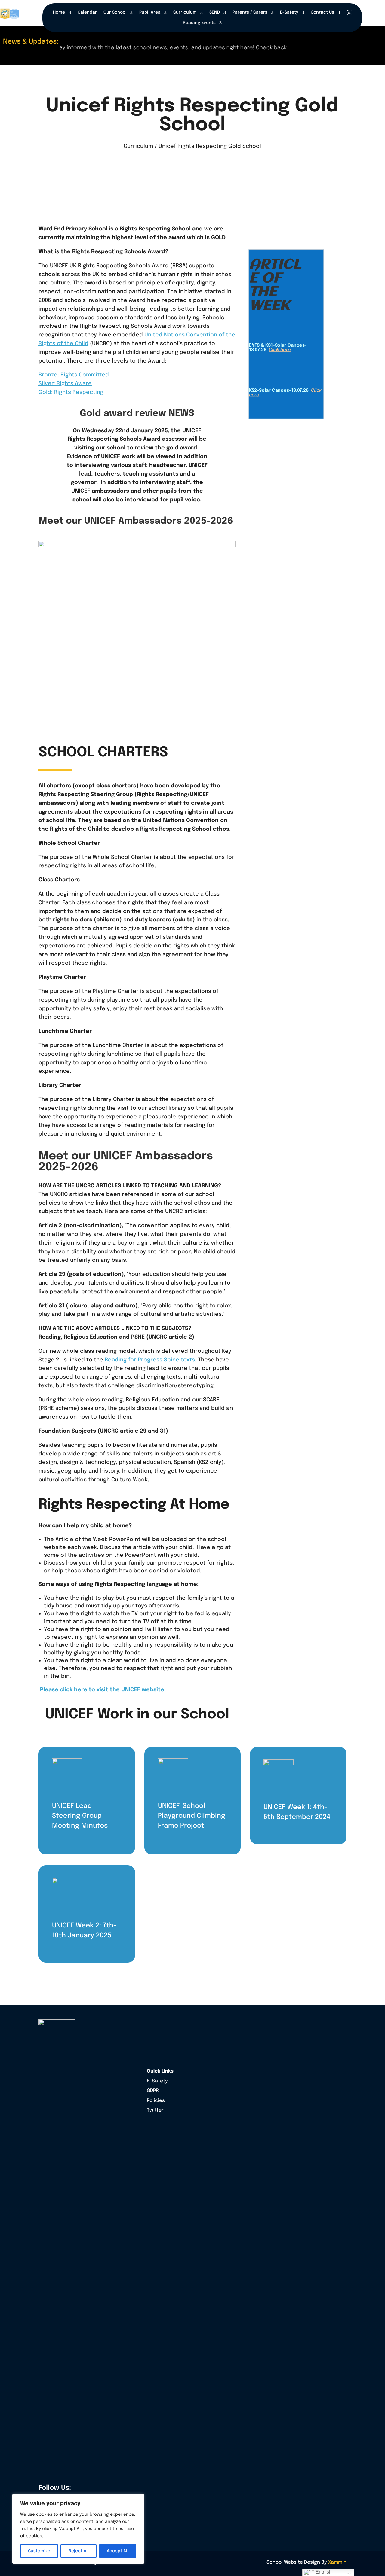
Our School (115, 12)
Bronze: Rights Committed (74, 375)
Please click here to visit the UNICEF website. (102, 1690)
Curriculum (185, 12)
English (323, 2572)
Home (59, 12)
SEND (215, 12)
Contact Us (322, 12)
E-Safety (289, 12)
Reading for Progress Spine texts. (151, 1360)
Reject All (79, 2551)
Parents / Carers (250, 12)
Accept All (118, 2551)
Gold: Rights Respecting (71, 392)
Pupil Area (150, 12)
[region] (78, 2529)
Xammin (337, 2562)
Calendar (87, 12)
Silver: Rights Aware (65, 384)
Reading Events (199, 23)
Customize (39, 2551)
